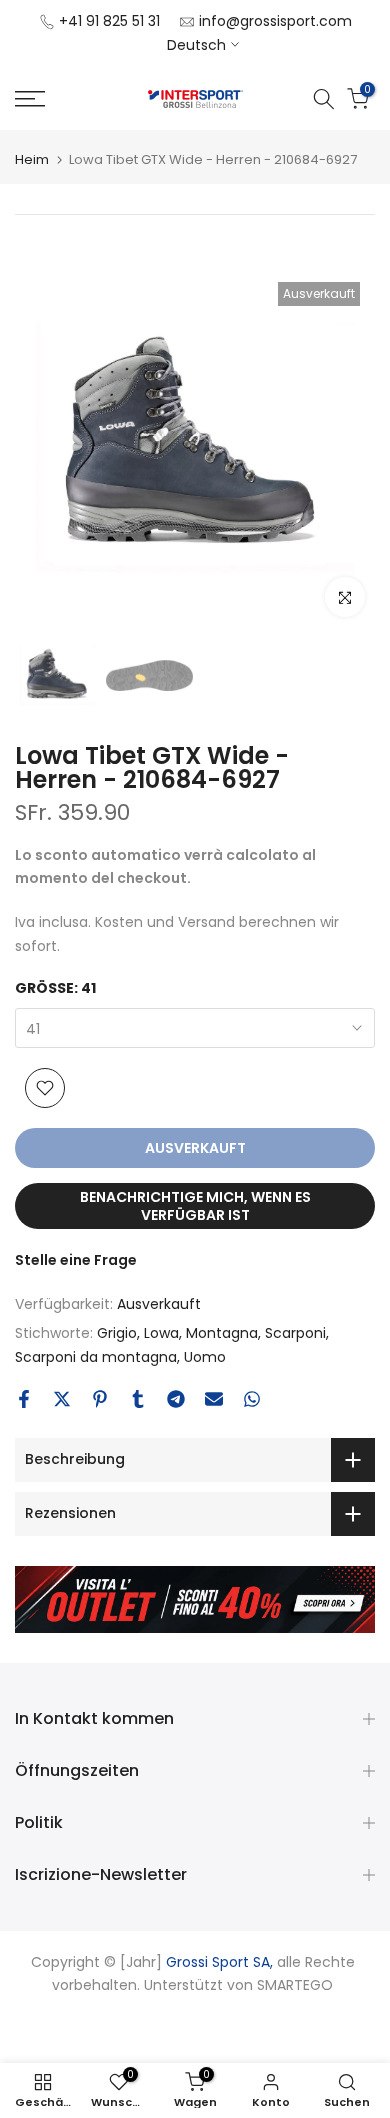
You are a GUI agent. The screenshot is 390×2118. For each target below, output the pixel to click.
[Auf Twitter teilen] (62, 1399)
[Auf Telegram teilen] (176, 1399)
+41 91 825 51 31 (109, 21)
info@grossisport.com (275, 21)
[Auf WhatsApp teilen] (252, 1399)
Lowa (161, 1333)
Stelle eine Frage (76, 1260)
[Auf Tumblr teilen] (138, 1399)
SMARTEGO (295, 1985)
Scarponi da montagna (96, 1357)
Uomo (205, 1357)
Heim (32, 159)
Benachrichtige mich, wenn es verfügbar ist (195, 1206)
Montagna (222, 1333)
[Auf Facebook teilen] (24, 1399)
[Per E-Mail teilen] (214, 1399)
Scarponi (295, 1333)
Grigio (117, 1333)
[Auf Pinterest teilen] (100, 1399)
